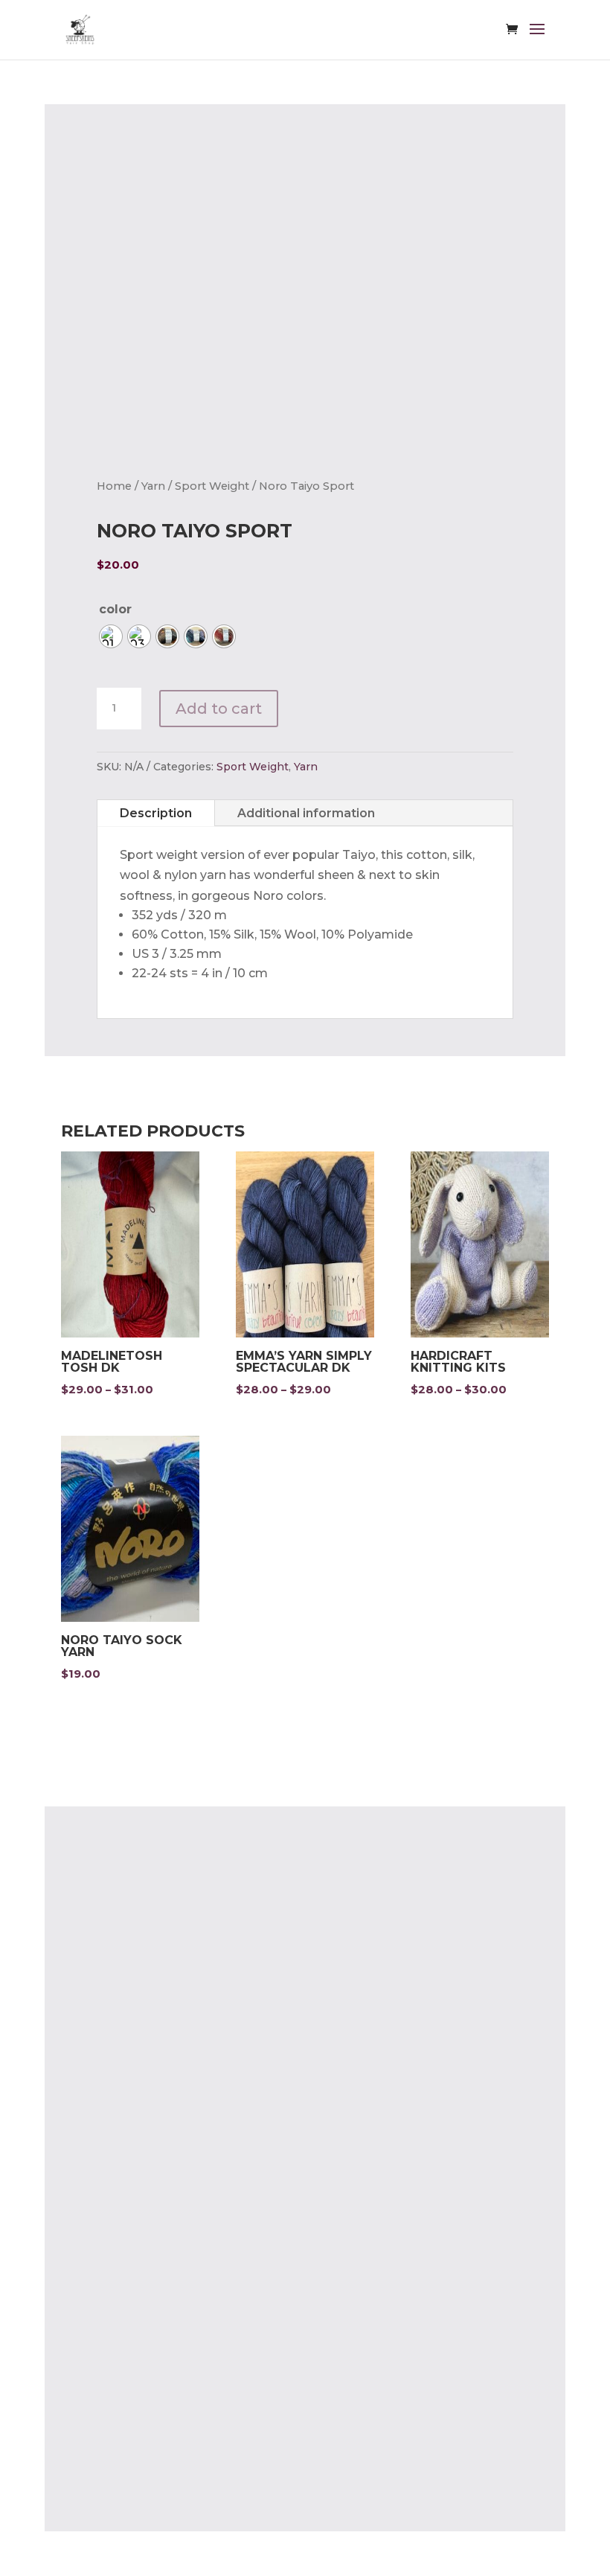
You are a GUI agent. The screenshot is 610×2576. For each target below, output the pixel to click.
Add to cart (219, 709)
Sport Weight (212, 486)
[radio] (111, 636)
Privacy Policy (138, 2013)
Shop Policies (137, 2042)
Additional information (306, 813)
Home (114, 486)
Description (156, 813)
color (115, 609)
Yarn (153, 486)
